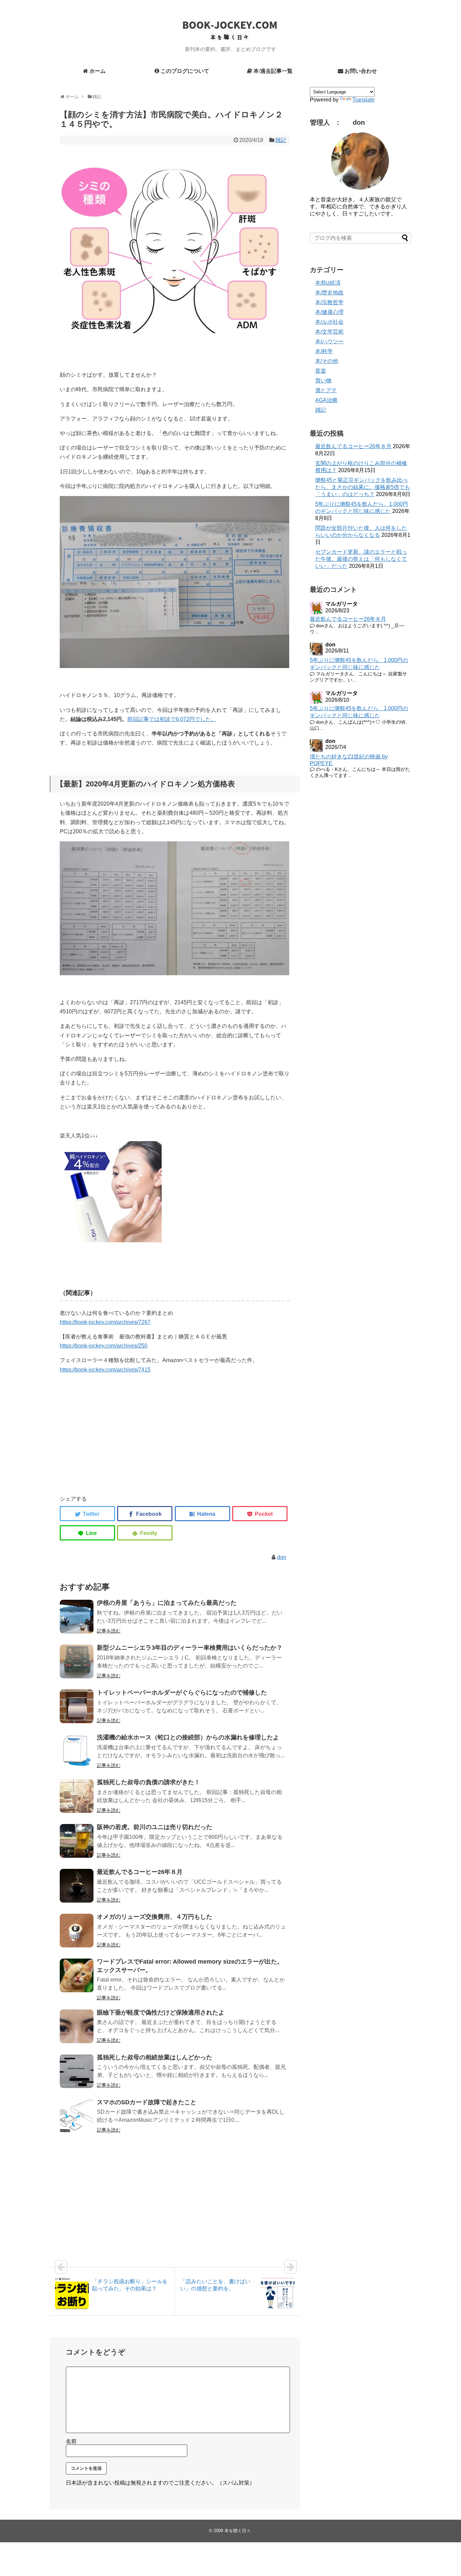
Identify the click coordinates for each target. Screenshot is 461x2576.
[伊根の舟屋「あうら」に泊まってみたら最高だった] (77, 1617)
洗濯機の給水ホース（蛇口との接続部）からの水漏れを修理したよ (188, 1737)
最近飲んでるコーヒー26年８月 (140, 1872)
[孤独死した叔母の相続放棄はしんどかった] (77, 2071)
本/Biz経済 (328, 283)
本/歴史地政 (329, 293)
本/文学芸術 (329, 332)
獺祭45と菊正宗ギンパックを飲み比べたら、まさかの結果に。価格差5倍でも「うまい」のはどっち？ (363, 487)
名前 (71, 2441)
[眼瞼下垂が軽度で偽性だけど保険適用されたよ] (77, 2026)
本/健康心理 (329, 312)
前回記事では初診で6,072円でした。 (172, 719)
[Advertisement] (175, 1442)
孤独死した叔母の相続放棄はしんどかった (155, 2057)
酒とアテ (326, 390)
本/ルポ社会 (329, 322)
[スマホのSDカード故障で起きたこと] (77, 2116)
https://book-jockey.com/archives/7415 (105, 1370)
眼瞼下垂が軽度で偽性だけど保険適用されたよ (161, 2013)
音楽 (321, 371)
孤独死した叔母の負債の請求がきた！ (148, 1782)
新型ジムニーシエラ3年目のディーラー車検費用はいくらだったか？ (190, 1648)
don (282, 1557)
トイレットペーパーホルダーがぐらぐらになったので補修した (182, 1692)
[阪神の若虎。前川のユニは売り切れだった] (77, 1841)
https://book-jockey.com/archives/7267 (105, 1322)
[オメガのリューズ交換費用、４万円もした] (77, 1931)
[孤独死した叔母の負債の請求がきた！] (77, 1796)
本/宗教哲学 (329, 302)
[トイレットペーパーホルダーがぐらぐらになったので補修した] (77, 1706)
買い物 (323, 381)
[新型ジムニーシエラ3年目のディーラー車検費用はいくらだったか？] (77, 1661)
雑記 (281, 140)
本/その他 (327, 361)
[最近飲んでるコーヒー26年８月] (77, 1886)
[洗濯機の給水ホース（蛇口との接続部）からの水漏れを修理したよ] (77, 1751)
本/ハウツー (329, 341)
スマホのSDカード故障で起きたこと (147, 2102)
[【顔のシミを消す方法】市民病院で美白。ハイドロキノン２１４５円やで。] (202, 1514)
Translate (363, 100)
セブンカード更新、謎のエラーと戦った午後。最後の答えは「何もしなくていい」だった (361, 559)
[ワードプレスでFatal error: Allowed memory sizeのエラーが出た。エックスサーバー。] (77, 1975)
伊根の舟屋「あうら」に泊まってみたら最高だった (167, 1603)
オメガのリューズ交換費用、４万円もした (155, 1917)
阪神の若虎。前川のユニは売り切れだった (155, 1827)
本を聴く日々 (238, 2531)
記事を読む (109, 1631)
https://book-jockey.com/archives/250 (104, 1346)
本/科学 (324, 351)
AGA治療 (326, 400)
